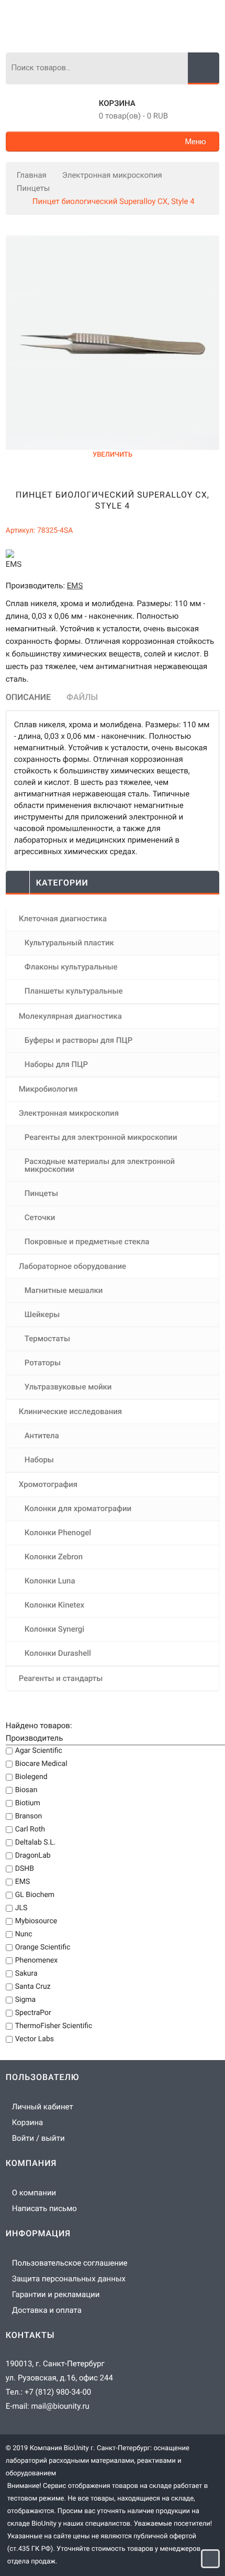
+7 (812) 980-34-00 (58, 2392)
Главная (32, 175)
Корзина (117, 103)
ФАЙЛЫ (82, 697)
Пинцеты (33, 188)
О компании (34, 2193)
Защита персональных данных (69, 2279)
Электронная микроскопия (112, 175)
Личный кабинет (43, 2107)
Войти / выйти (38, 2138)
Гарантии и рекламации (56, 2294)
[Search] (204, 68)
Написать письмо (44, 2208)
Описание (28, 697)
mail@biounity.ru (60, 2406)
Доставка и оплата (47, 2310)
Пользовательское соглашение (70, 2263)
